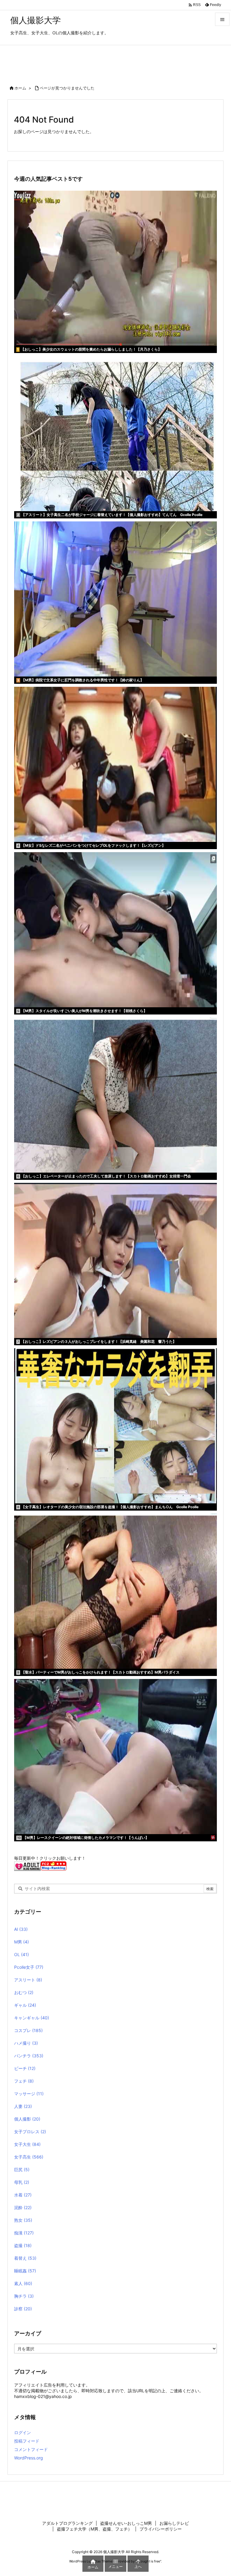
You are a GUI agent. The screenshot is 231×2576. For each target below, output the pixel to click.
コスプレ (28, 2030)
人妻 (23, 2106)
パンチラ (29, 2056)
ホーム (20, 88)
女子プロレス (30, 2132)
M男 (22, 1942)
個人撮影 (27, 2119)
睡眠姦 (25, 2271)
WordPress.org (29, 2458)
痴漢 (24, 2233)
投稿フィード (27, 2441)
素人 (23, 2283)
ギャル (25, 2005)
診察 (23, 2309)
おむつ (24, 1992)
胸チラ (24, 2296)
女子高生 (29, 2157)
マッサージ (29, 2094)
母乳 (22, 2182)
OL (22, 1954)
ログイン (23, 2432)
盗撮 (23, 2245)
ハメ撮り (26, 2043)
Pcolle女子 (29, 1967)
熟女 (23, 2220)
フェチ (24, 2081)
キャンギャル (32, 2018)
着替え (25, 2258)
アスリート (28, 1980)
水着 (23, 2195)
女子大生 (27, 2144)
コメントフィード (31, 2449)
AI (21, 1929)
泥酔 (23, 2207)
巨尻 (22, 2170)
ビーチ (25, 2068)
